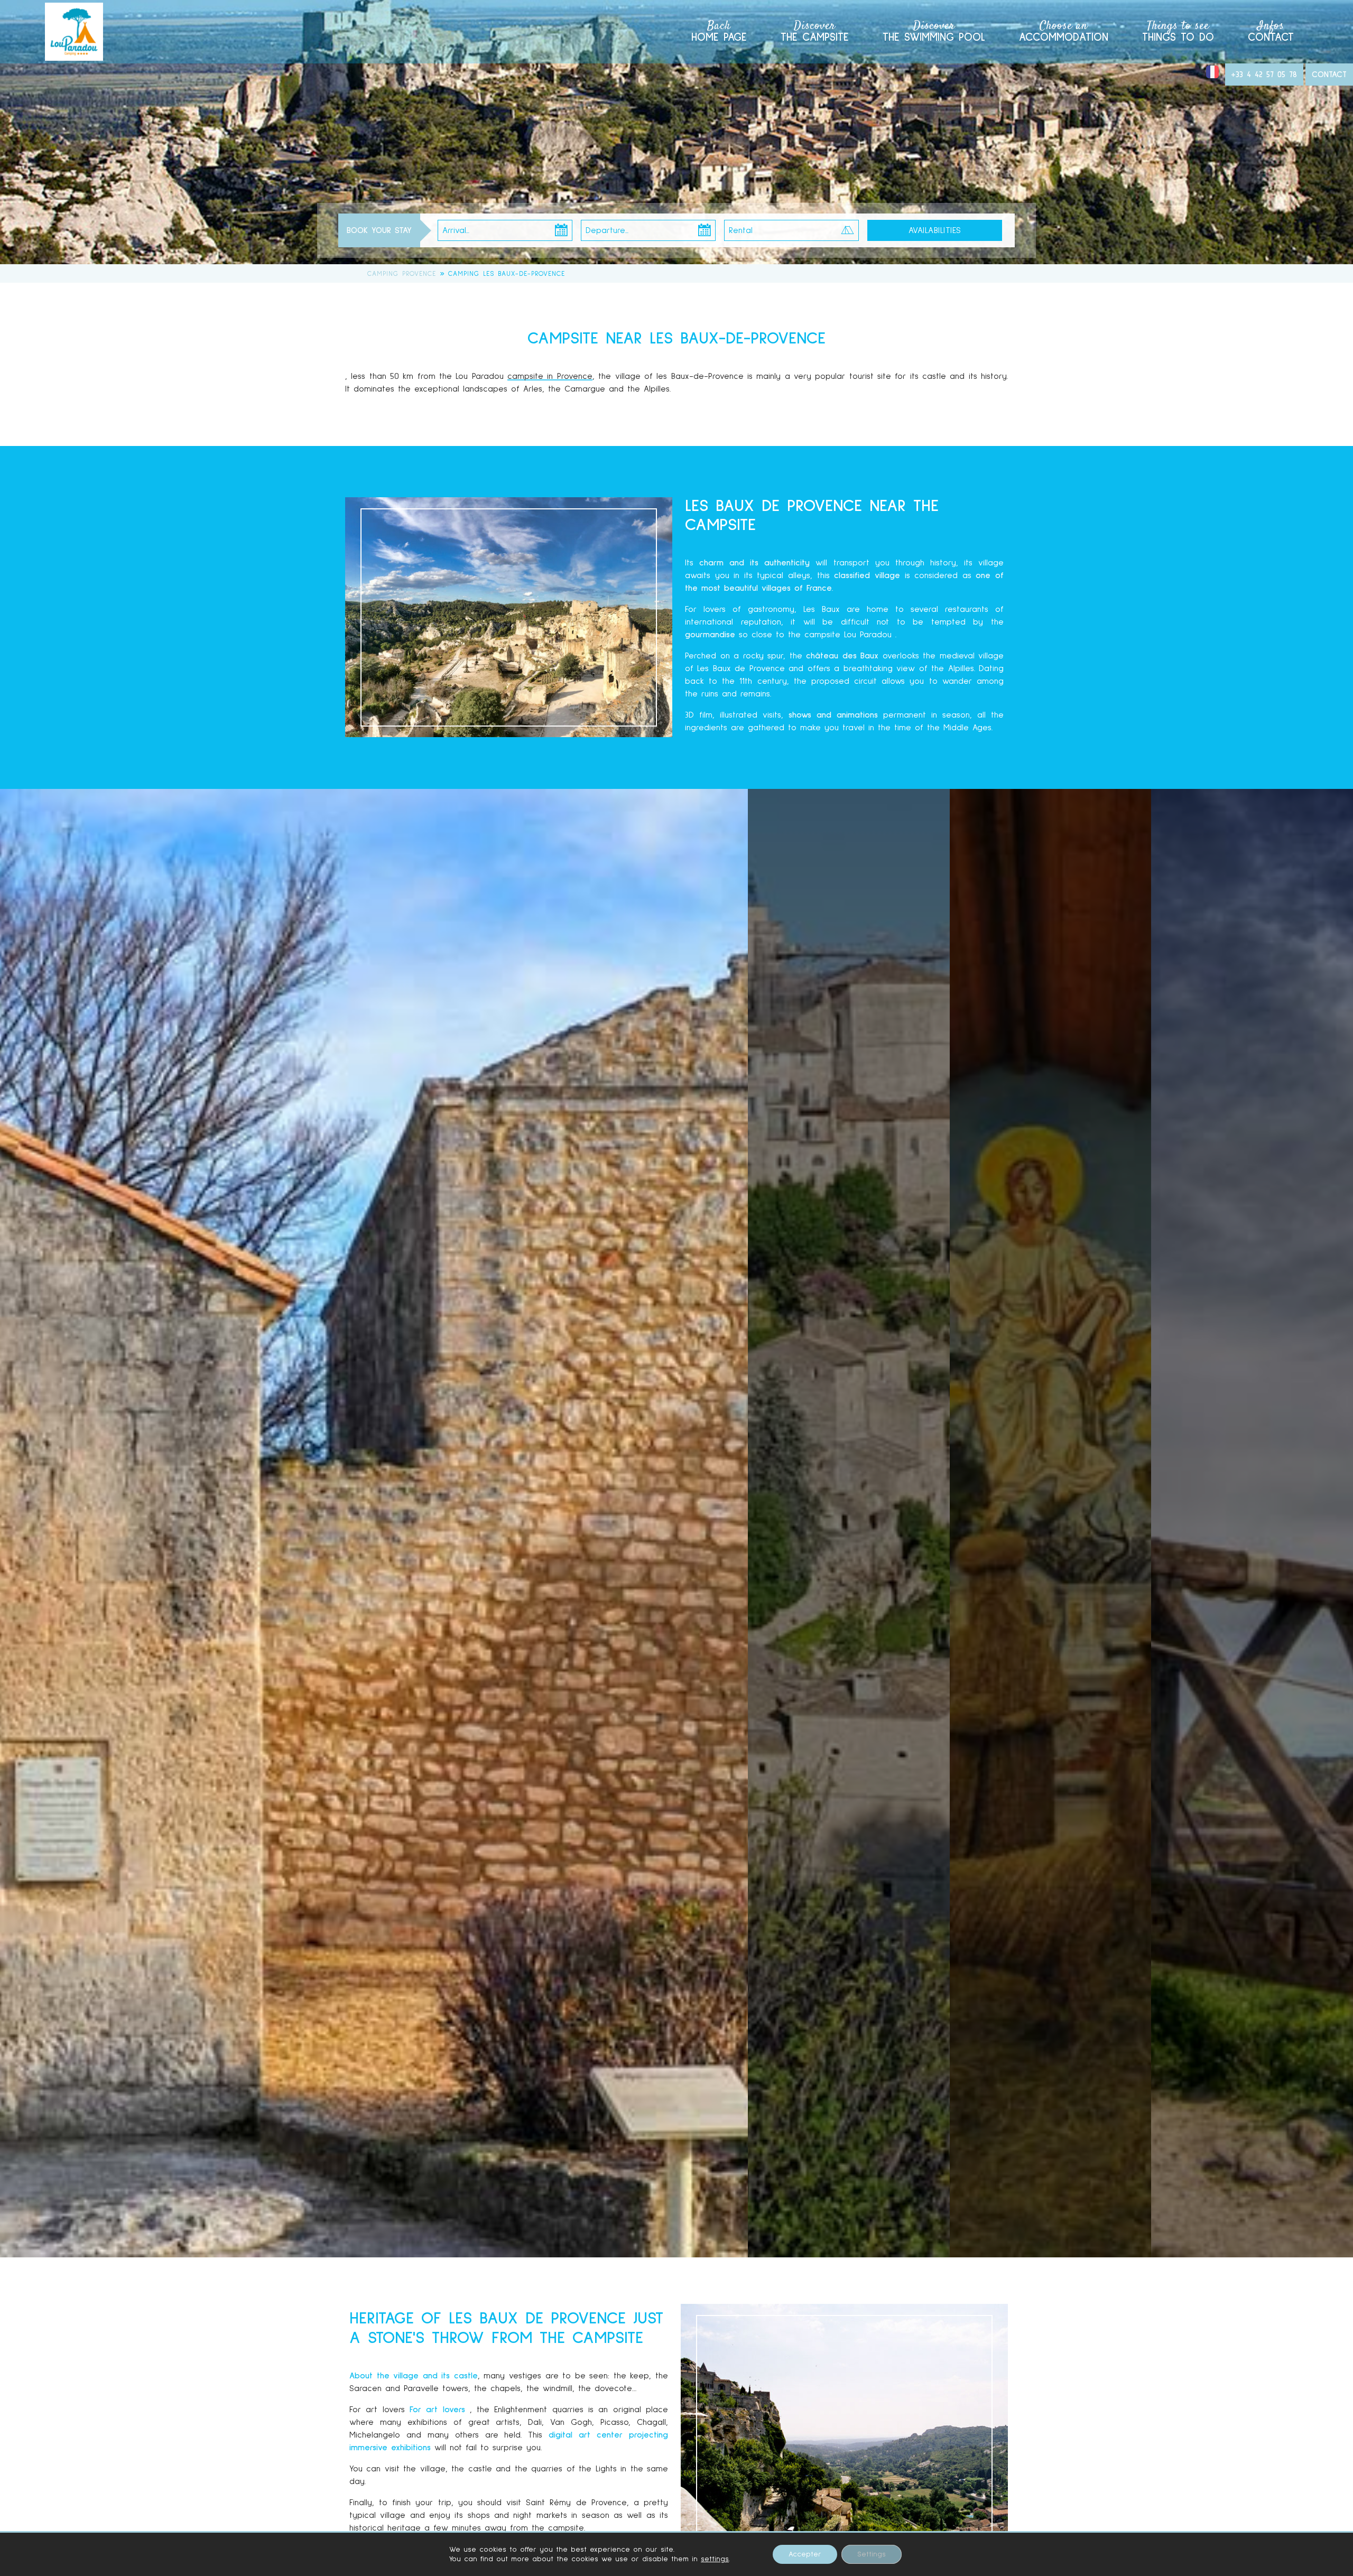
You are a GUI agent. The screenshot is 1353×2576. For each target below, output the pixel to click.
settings (715, 2559)
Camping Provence (402, 274)
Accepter (805, 2554)
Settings (872, 2554)
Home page (719, 30)
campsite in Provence (550, 376)
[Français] (1212, 76)
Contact (1271, 30)
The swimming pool (934, 30)
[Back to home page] (74, 32)
